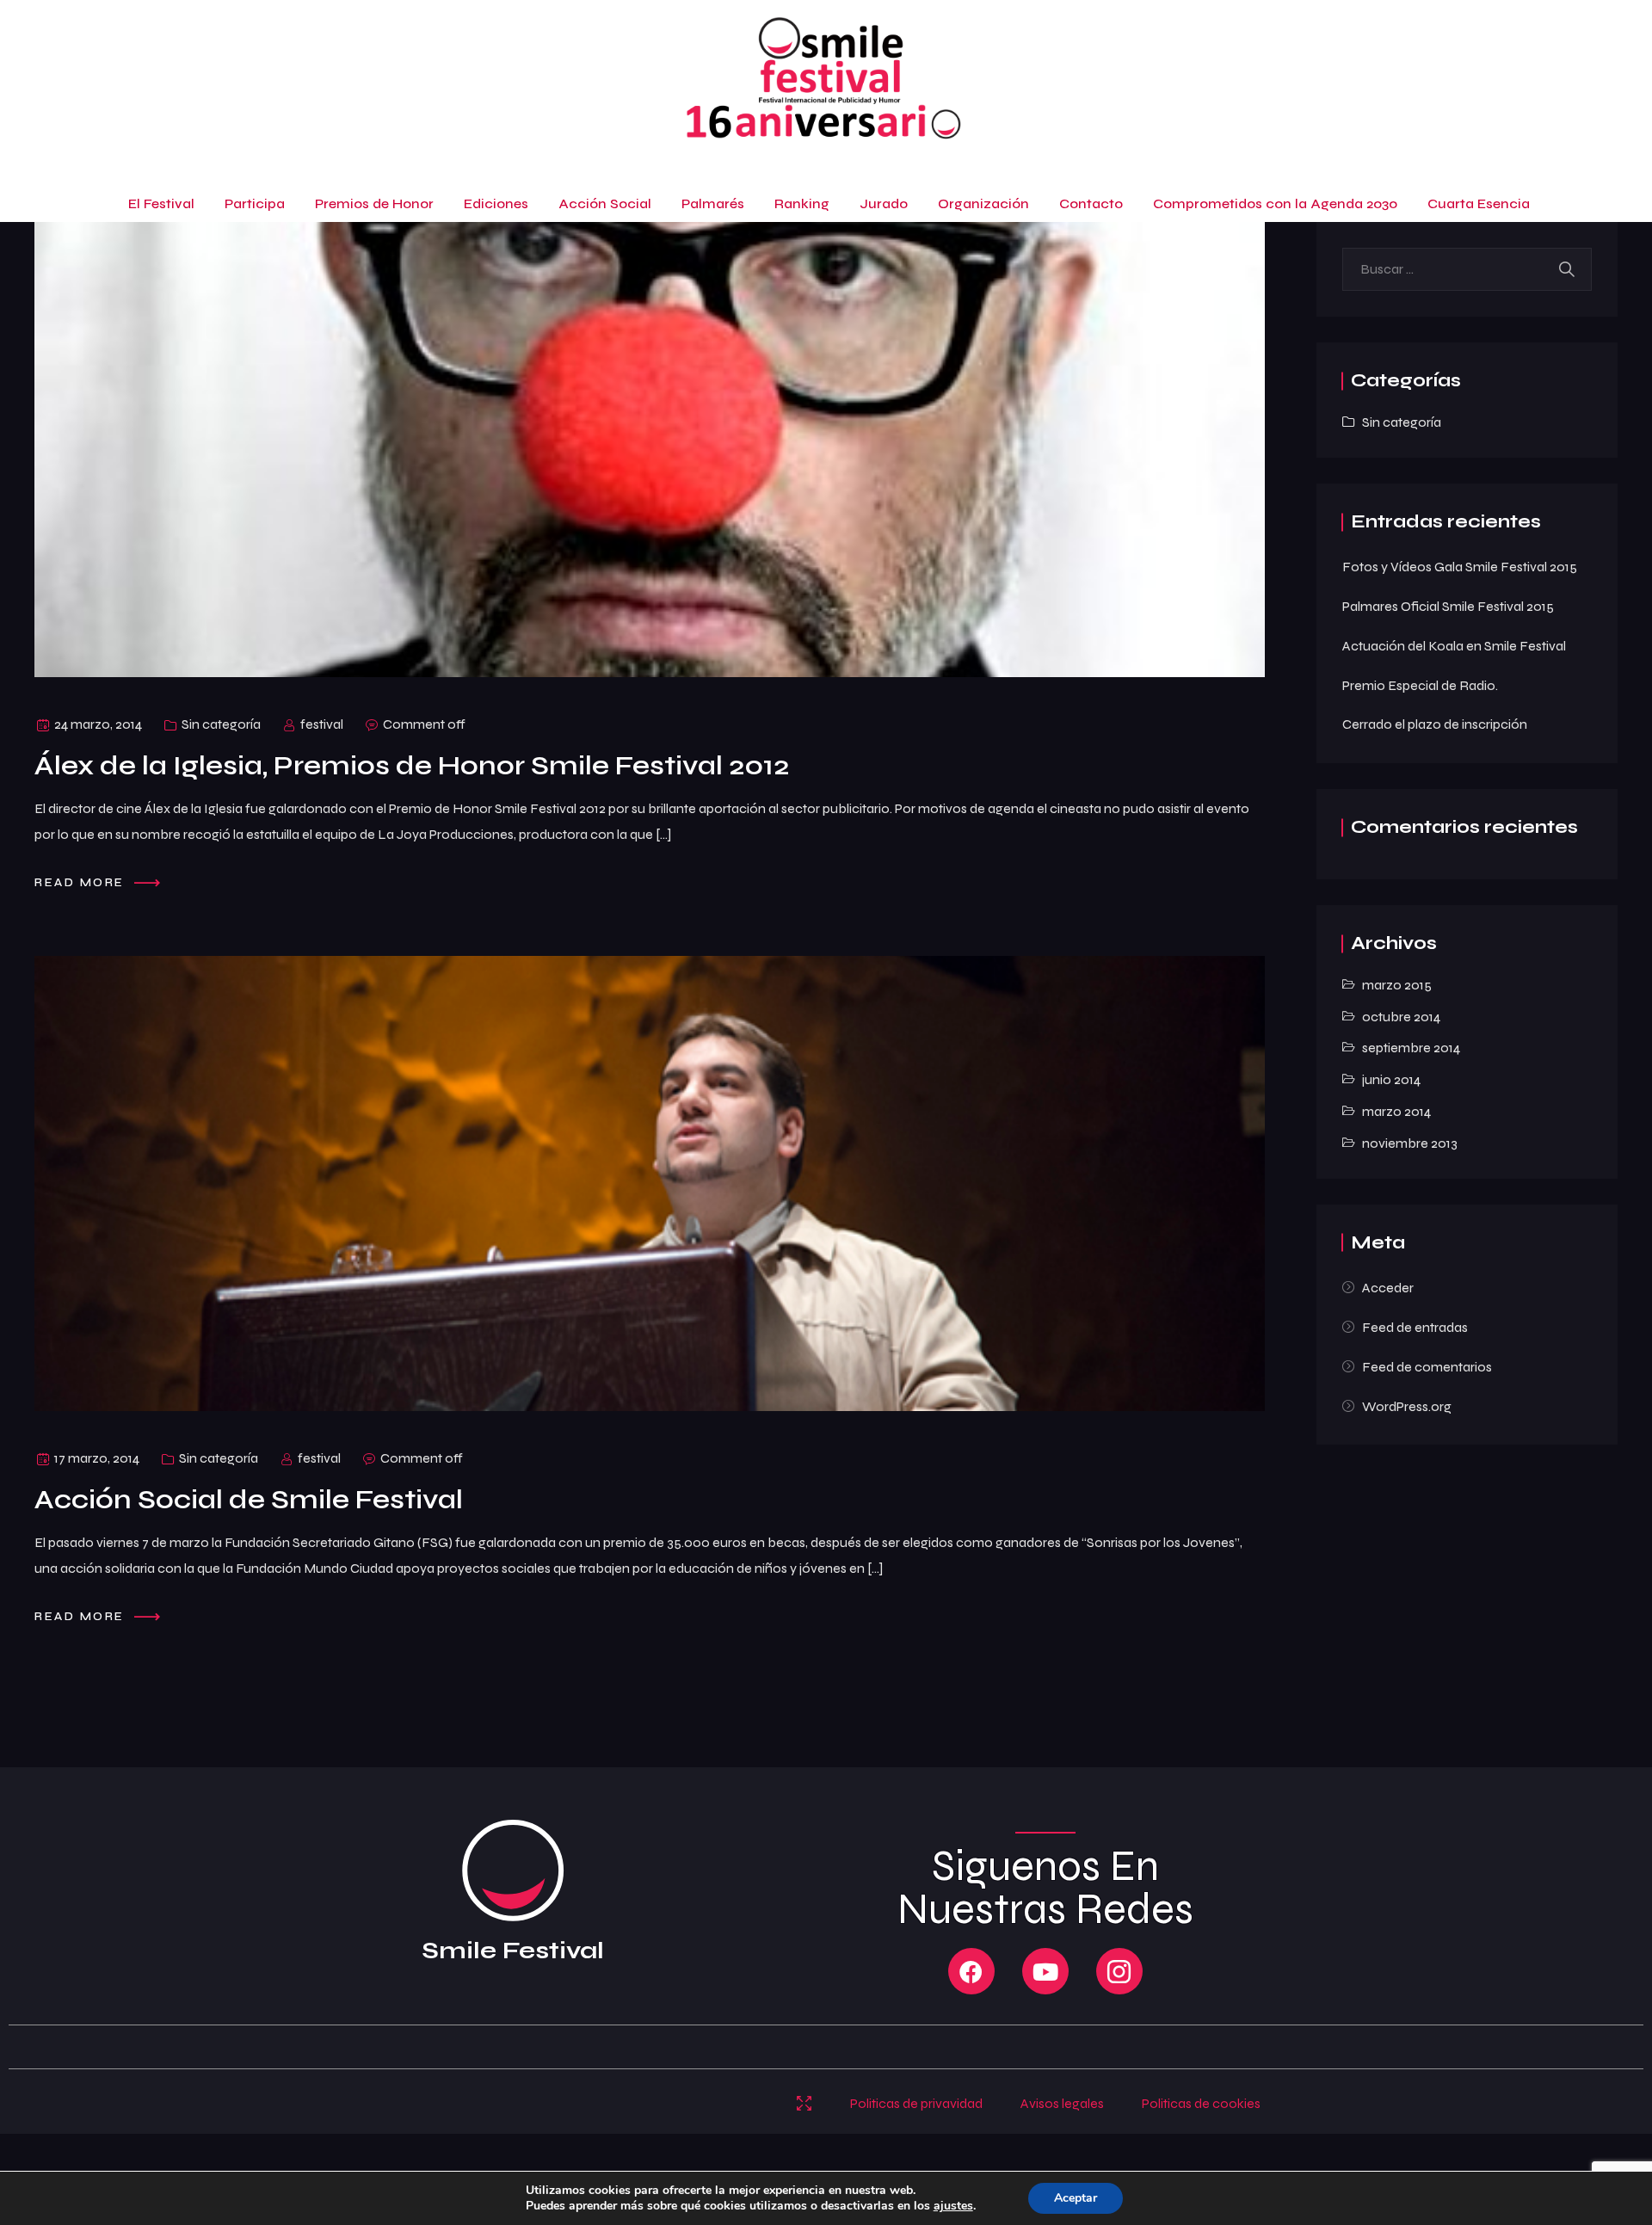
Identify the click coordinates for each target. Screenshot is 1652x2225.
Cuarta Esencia (1479, 203)
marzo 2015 (1397, 985)
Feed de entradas (1415, 1327)
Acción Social (605, 203)
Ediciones (496, 203)
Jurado (884, 203)
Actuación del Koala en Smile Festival (1454, 646)
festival (322, 724)
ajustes (953, 2206)
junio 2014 (1391, 1079)
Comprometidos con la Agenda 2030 (1275, 203)
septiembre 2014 (1411, 1048)
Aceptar (1076, 2198)
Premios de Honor (374, 203)
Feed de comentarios (1427, 1367)
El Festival (161, 203)
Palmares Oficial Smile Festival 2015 (1448, 606)
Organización (983, 203)
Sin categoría (221, 724)
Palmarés (713, 203)
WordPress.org (1407, 1406)
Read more (82, 882)
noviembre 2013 (1410, 1143)
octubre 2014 (1401, 1017)
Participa (255, 203)
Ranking (802, 203)
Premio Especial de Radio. (1420, 685)
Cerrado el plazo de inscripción (1435, 724)
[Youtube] (1045, 1971)
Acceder (1388, 1288)
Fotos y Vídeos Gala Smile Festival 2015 (1460, 567)
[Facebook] (971, 1971)
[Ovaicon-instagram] (1119, 1971)
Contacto (1091, 203)
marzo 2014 (1396, 1111)
